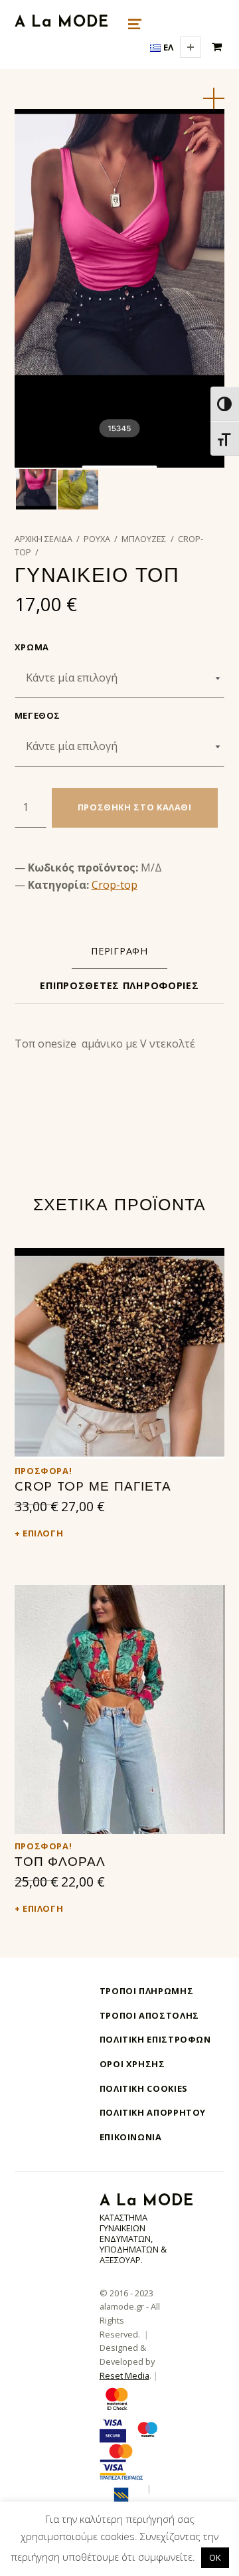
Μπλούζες (144, 539)
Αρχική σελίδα (43, 539)
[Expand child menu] (191, 47)
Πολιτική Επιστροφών (155, 2039)
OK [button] (215, 2557)
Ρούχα (97, 539)
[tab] (119, 951)
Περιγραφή (119, 951)
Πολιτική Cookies (144, 2088)
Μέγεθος (38, 715)
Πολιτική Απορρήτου (153, 2112)
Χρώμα (32, 647)
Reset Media (124, 2375)
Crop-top (115, 885)
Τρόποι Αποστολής (149, 2015)
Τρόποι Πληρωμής (147, 1991)
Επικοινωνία (131, 2137)
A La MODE (62, 23)
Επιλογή (43, 1533)
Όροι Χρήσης (132, 2064)
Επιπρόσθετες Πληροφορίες (119, 985)
